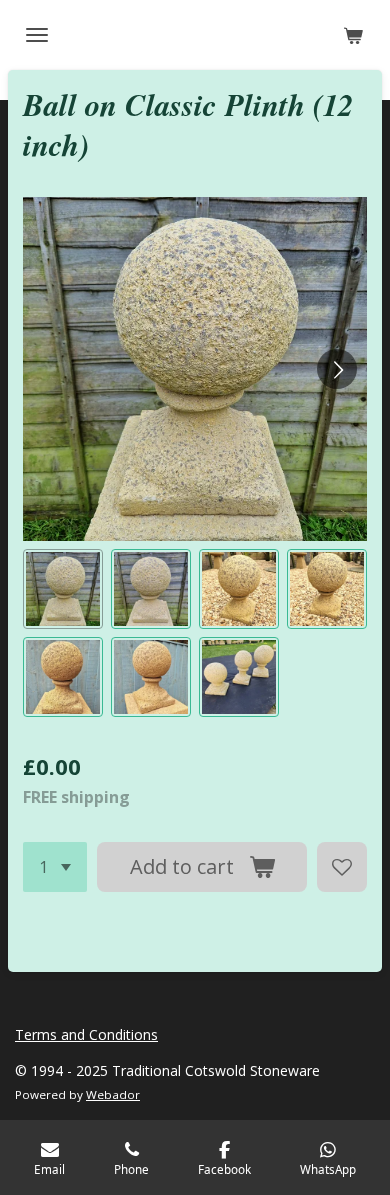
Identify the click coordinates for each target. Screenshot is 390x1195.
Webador (113, 1094)
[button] (63, 589)
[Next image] (337, 369)
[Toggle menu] (37, 35)
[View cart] (353, 35)
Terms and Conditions (86, 1034)
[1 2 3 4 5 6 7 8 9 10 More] (55, 867)
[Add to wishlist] (342, 867)
